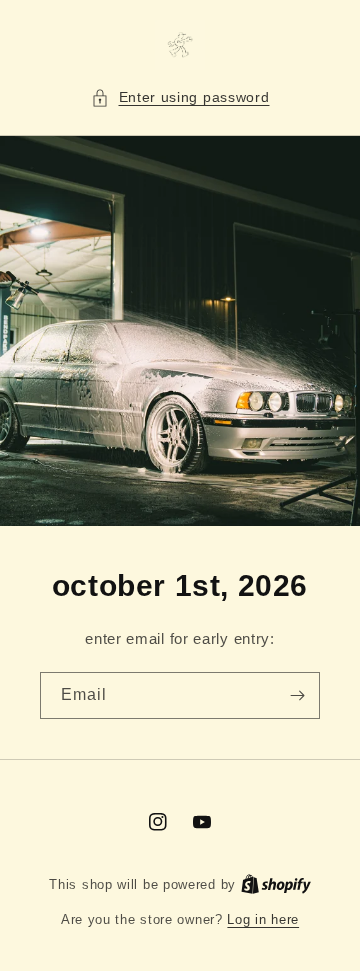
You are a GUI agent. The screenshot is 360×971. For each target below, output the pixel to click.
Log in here (263, 919)
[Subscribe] (297, 695)
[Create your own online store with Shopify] (276, 884)
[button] (180, 97)
